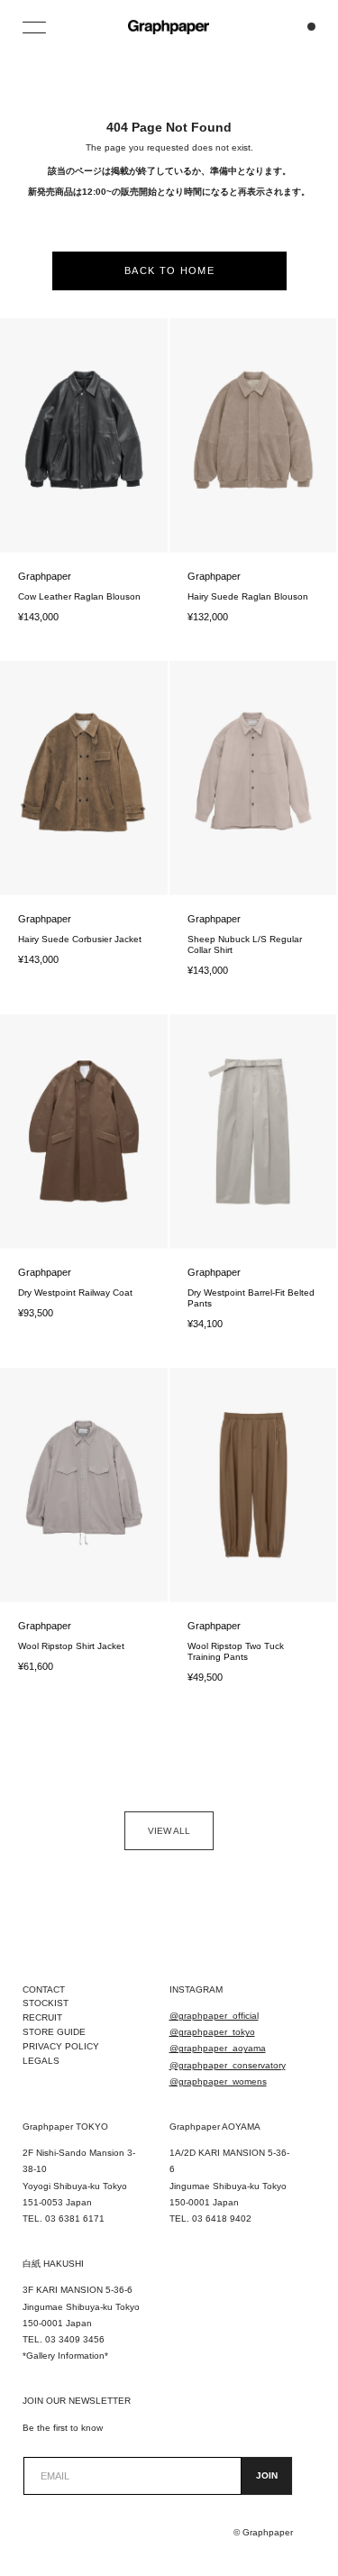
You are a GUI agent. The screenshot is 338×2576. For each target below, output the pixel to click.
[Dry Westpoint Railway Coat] (84, 1132)
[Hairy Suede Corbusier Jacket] (84, 778)
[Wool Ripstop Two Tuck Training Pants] (253, 1485)
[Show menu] (36, 27)
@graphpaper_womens (218, 2081)
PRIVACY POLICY (61, 2046)
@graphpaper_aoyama (218, 2048)
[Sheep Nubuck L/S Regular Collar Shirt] (253, 778)
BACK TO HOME (169, 270)
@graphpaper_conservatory (228, 2065)
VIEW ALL (169, 1831)
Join (267, 2475)
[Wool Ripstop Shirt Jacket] (84, 1485)
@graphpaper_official (214, 2016)
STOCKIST (46, 2003)
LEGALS (41, 2061)
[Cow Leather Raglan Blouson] (84, 435)
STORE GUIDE (54, 2032)
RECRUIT (42, 2017)
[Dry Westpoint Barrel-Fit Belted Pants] (253, 1132)
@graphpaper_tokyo (212, 2032)
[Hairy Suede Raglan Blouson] (253, 435)
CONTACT (44, 1989)
